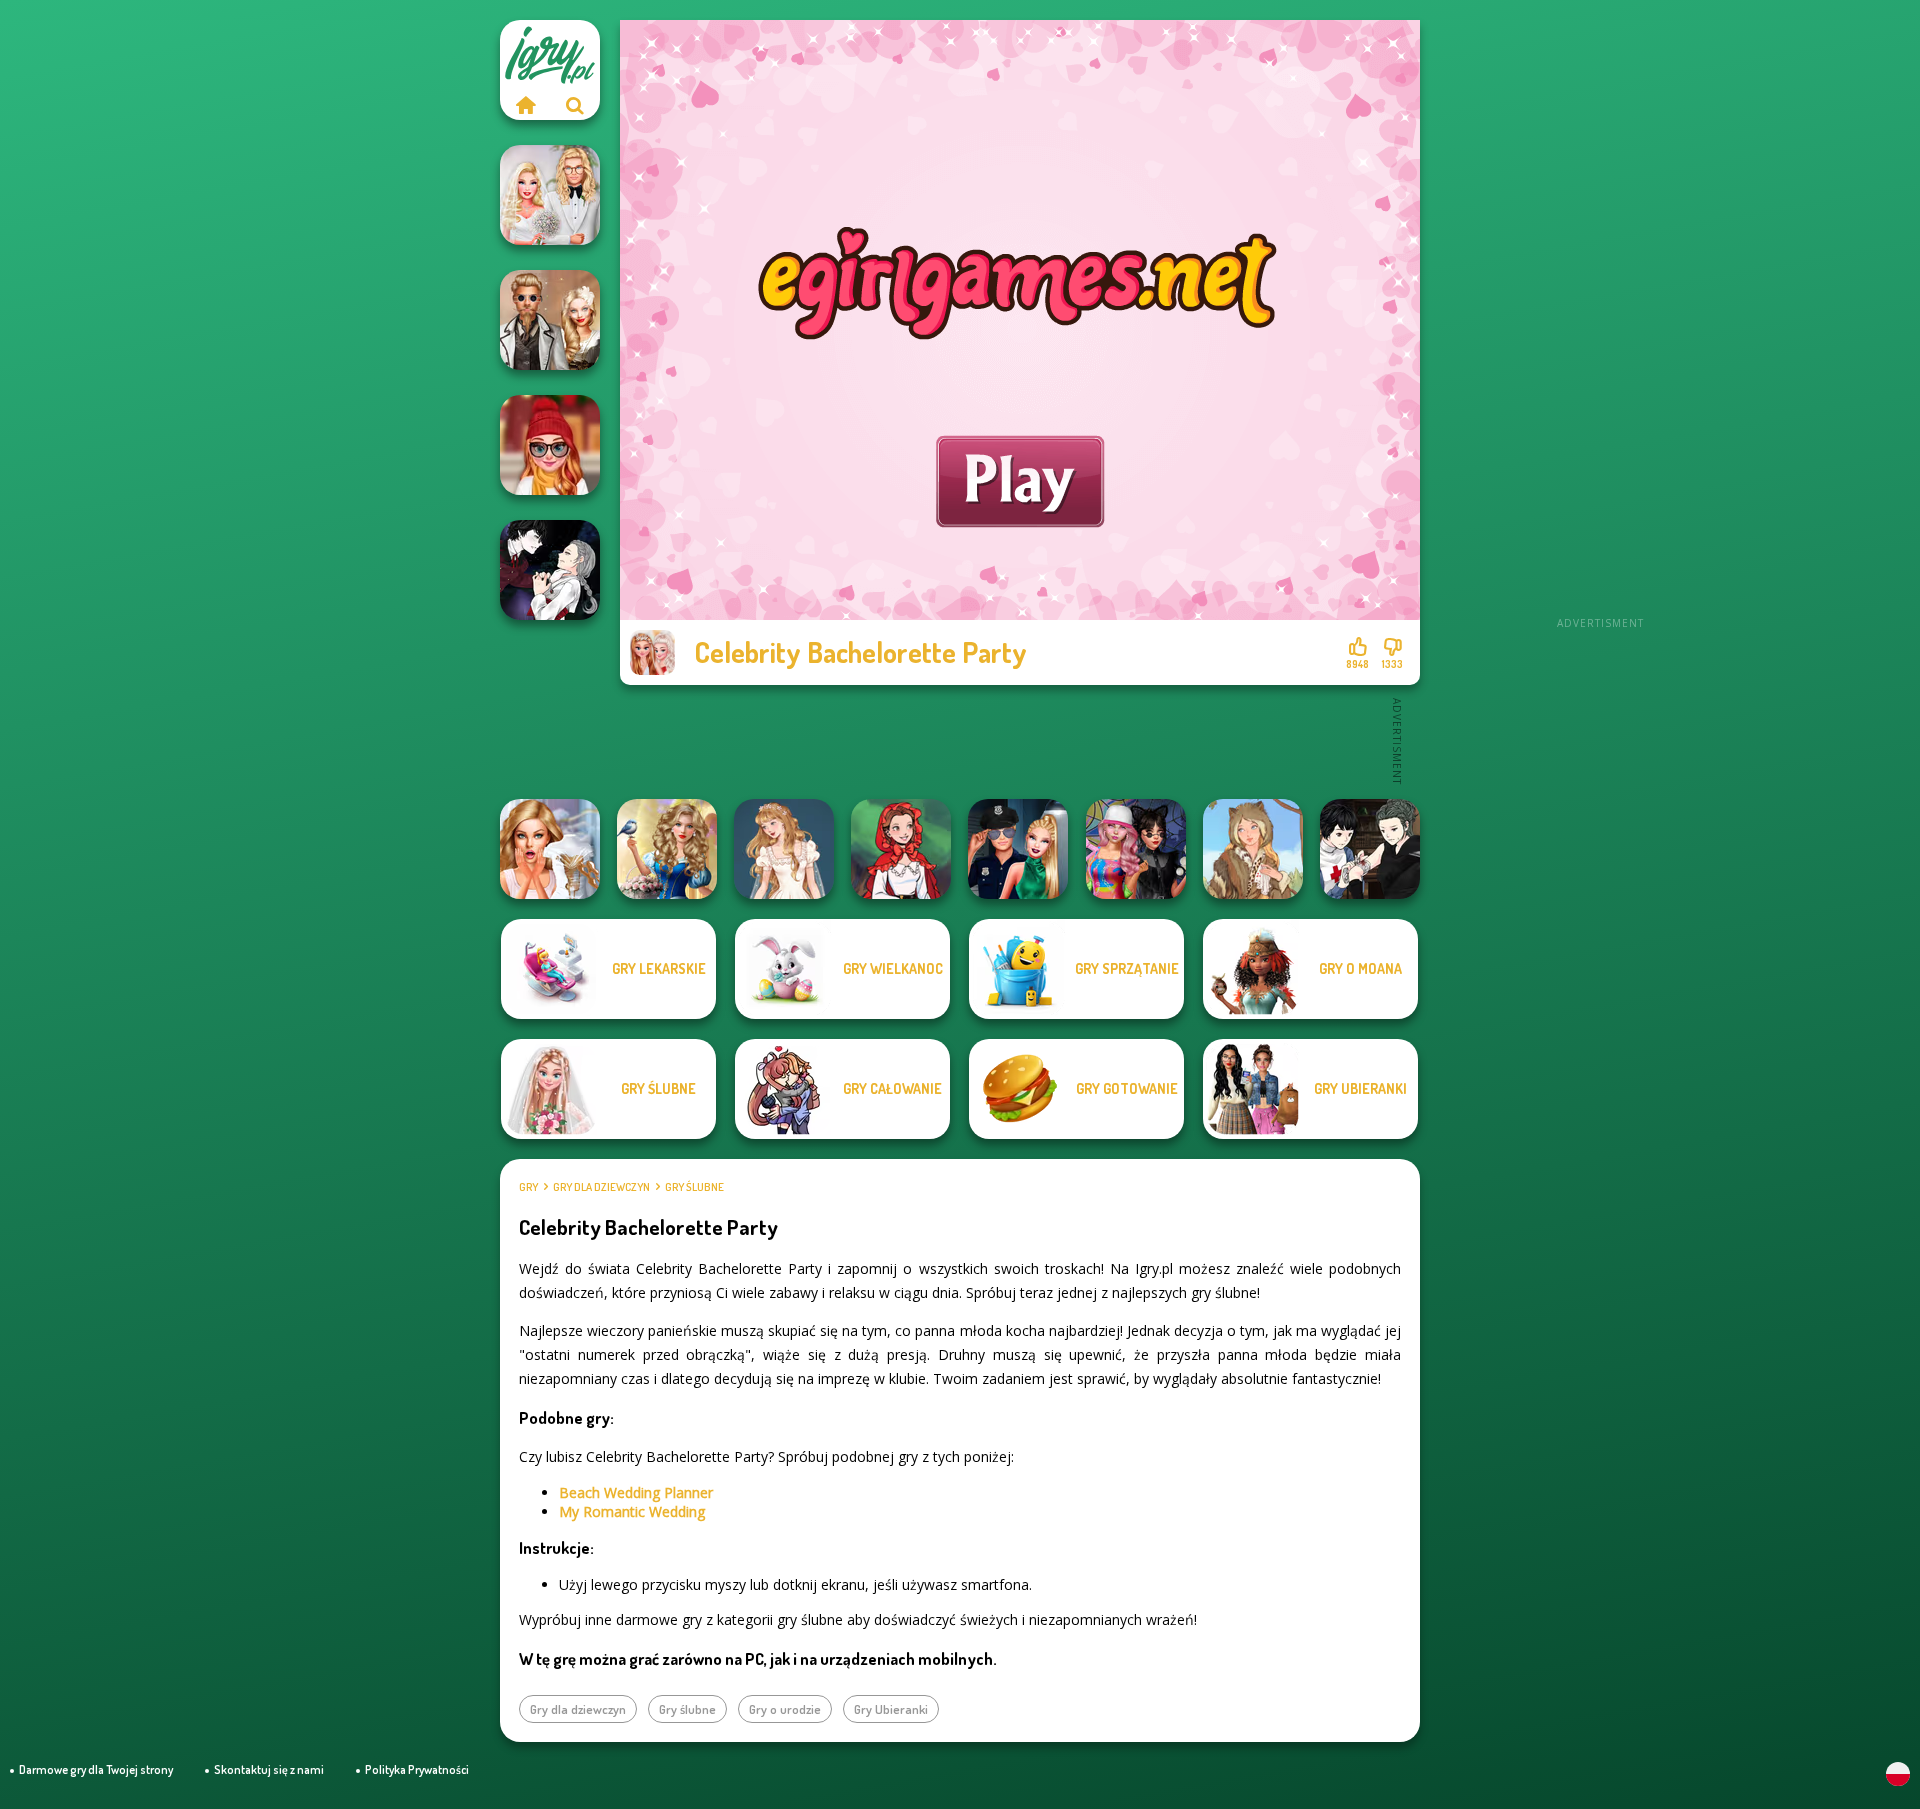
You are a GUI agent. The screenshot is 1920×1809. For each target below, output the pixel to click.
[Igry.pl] (525, 105)
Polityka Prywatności (417, 1769)
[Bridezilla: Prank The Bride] (550, 849)
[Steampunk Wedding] (550, 320)
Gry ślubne (694, 1187)
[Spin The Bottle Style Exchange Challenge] (1136, 849)
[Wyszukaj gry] (575, 105)
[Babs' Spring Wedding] (550, 195)
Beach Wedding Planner (636, 1492)
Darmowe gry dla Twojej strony (96, 1769)
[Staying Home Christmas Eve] (550, 445)
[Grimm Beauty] (1253, 849)
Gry (528, 1187)
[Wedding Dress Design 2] (784, 849)
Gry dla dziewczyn (601, 1187)
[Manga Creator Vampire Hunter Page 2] (550, 570)
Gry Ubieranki (891, 1709)
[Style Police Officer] (1018, 849)
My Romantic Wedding (632, 1511)
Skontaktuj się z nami (269, 1769)
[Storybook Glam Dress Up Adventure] (667, 849)
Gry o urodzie (785, 1709)
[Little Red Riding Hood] (901, 849)
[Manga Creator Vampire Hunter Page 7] (1370, 849)
